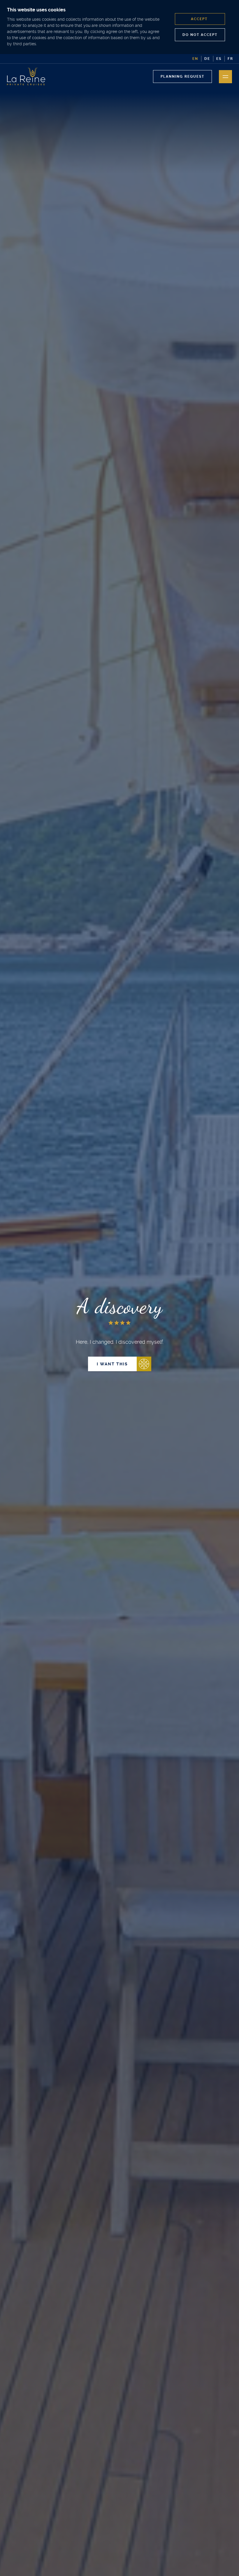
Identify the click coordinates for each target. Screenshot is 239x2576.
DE (207, 59)
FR (230, 59)
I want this (112, 1364)
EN (195, 59)
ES (219, 59)
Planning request (182, 77)
